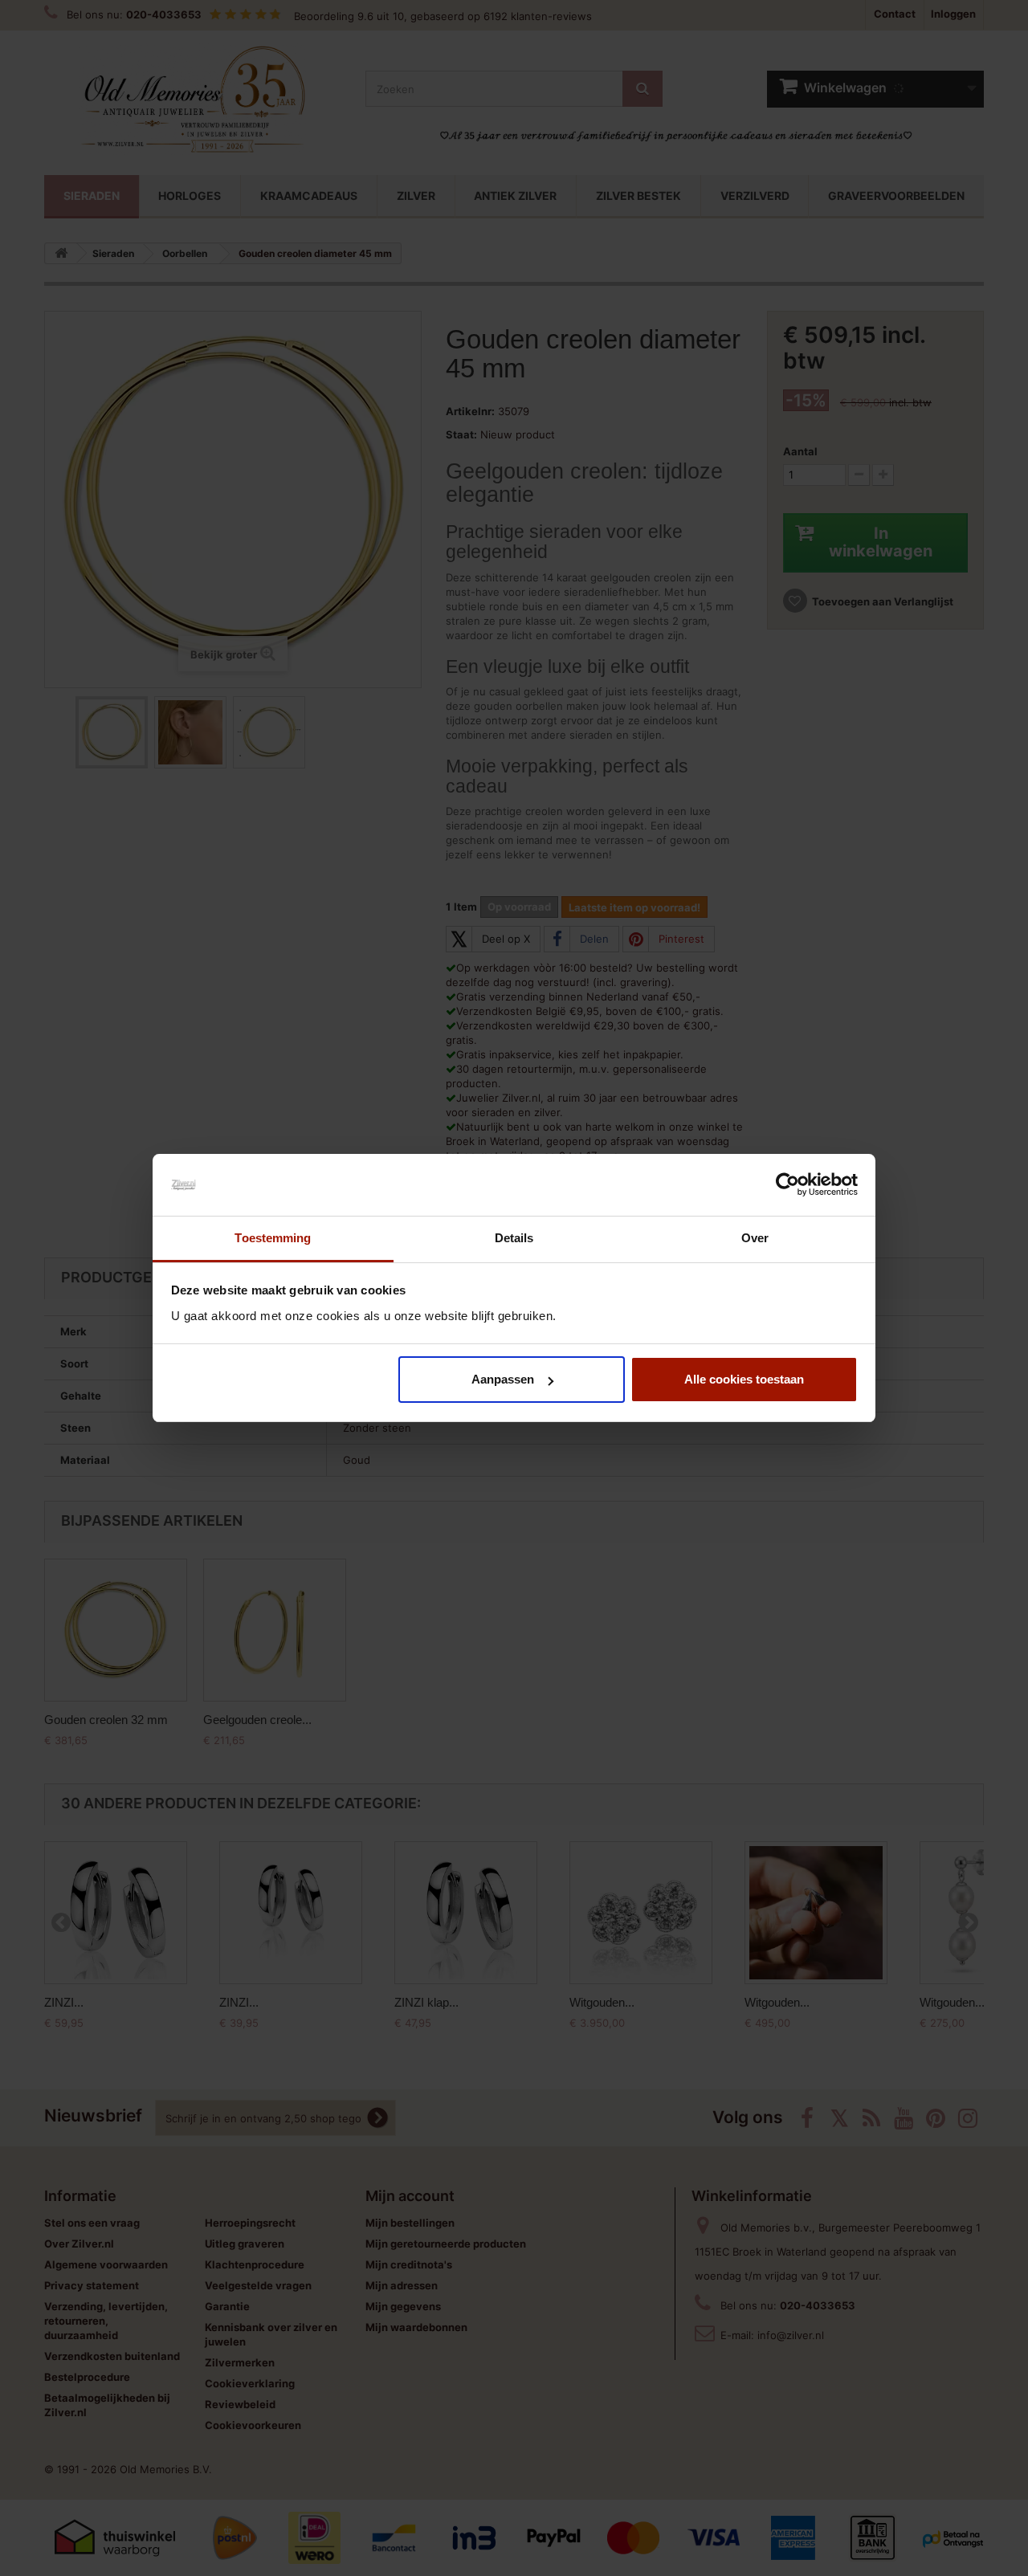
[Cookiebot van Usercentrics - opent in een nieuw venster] (787, 1185)
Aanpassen (503, 1379)
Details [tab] (514, 1238)
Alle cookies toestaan (744, 1379)
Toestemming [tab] (273, 1238)
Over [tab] (755, 1238)
